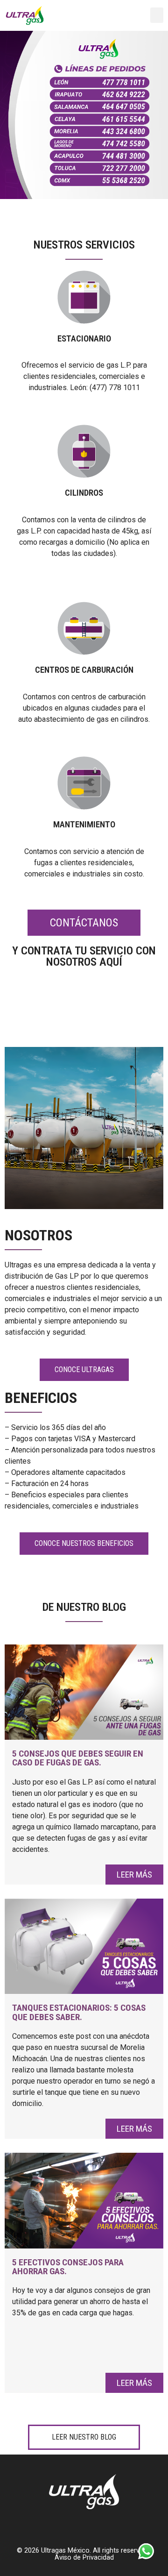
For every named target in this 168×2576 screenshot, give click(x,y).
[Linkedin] (126, 15)
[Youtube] (108, 15)
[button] (157, 15)
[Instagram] (143, 15)
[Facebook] (91, 15)
